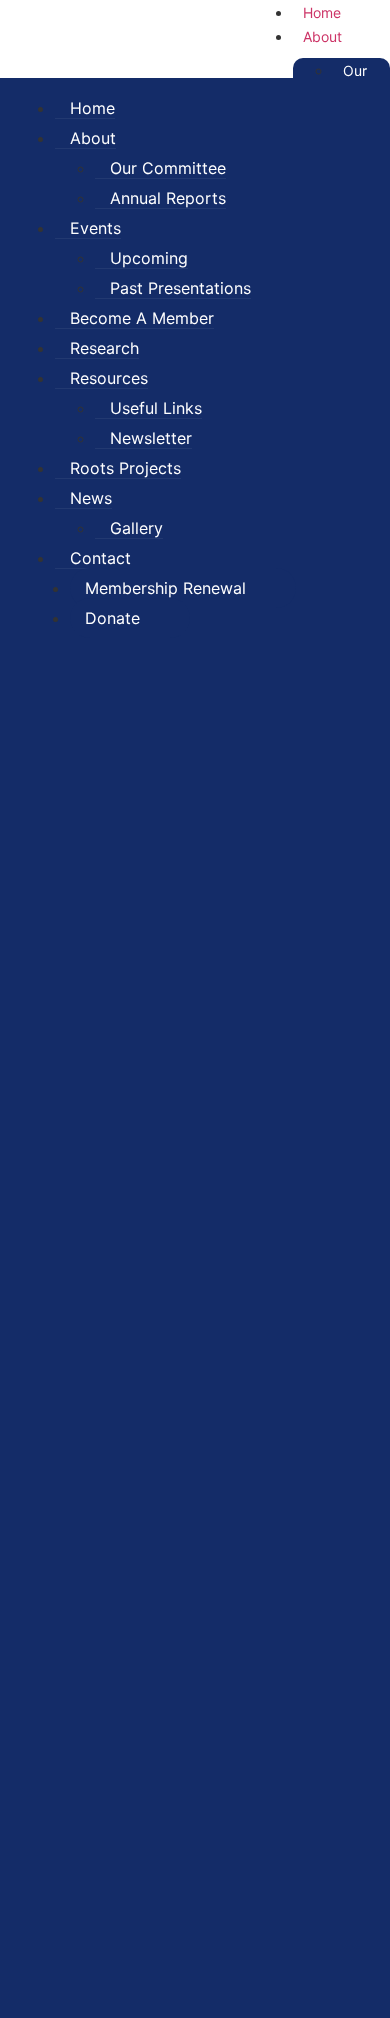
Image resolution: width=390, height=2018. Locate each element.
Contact (100, 558)
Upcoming (149, 258)
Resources (109, 378)
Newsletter (151, 438)
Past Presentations (180, 288)
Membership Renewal (165, 588)
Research (104, 348)
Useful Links (156, 408)
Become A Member (142, 318)
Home (92, 108)
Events (95, 228)
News (91, 498)
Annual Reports (168, 198)
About (322, 36)
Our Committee (168, 168)
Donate (112, 618)
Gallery (136, 528)
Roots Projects (125, 468)
